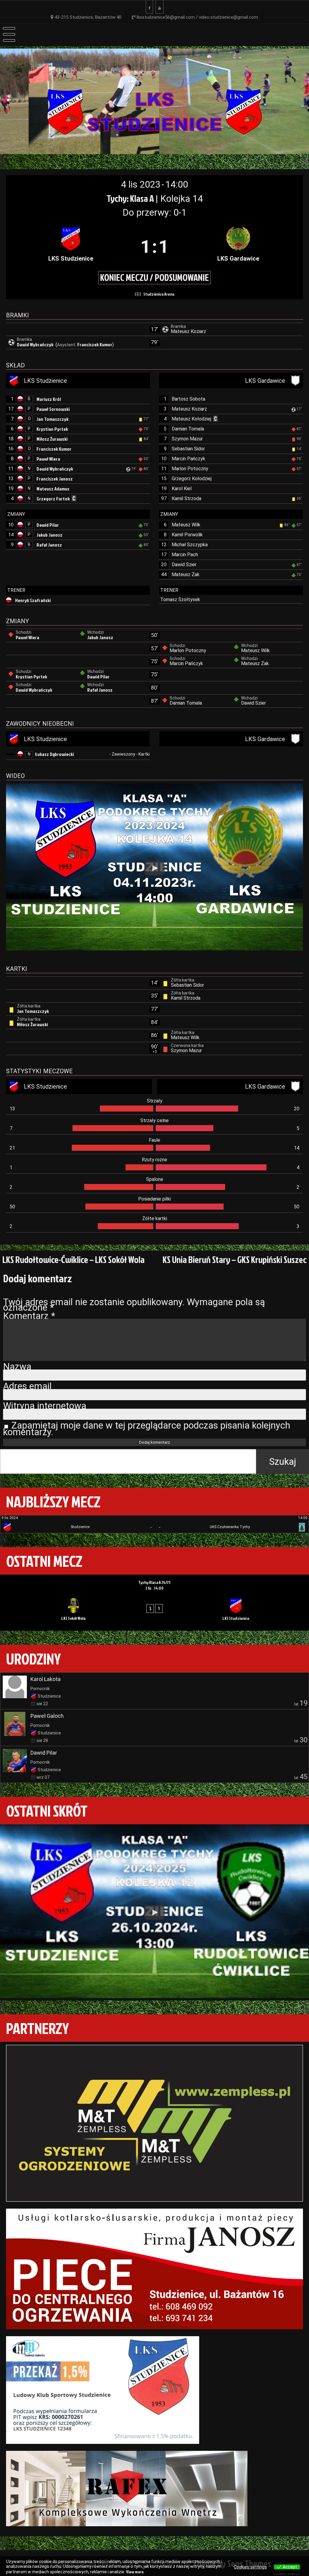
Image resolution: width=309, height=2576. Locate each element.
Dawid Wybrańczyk (36, 344)
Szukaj (283, 1462)
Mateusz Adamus (53, 489)
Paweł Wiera (48, 459)
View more (135, 2572)
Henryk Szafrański (33, 600)
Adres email (27, 1386)
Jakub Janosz (49, 535)
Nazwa (17, 1367)
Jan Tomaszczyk (53, 419)
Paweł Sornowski (53, 409)
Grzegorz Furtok (53, 499)
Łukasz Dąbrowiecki (55, 754)
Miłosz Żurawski (52, 439)
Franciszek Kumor (95, 344)
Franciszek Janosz (55, 479)
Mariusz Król (49, 399)
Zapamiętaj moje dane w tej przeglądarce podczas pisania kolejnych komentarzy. (147, 1429)
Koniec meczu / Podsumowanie (154, 277)
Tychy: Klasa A (131, 198)
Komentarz (29, 1316)
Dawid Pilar (48, 525)
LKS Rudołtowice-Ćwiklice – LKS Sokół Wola (73, 1259)
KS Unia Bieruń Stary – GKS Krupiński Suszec (235, 1259)
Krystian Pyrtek (52, 429)
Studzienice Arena (159, 294)
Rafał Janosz (49, 545)
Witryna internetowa (45, 1406)
